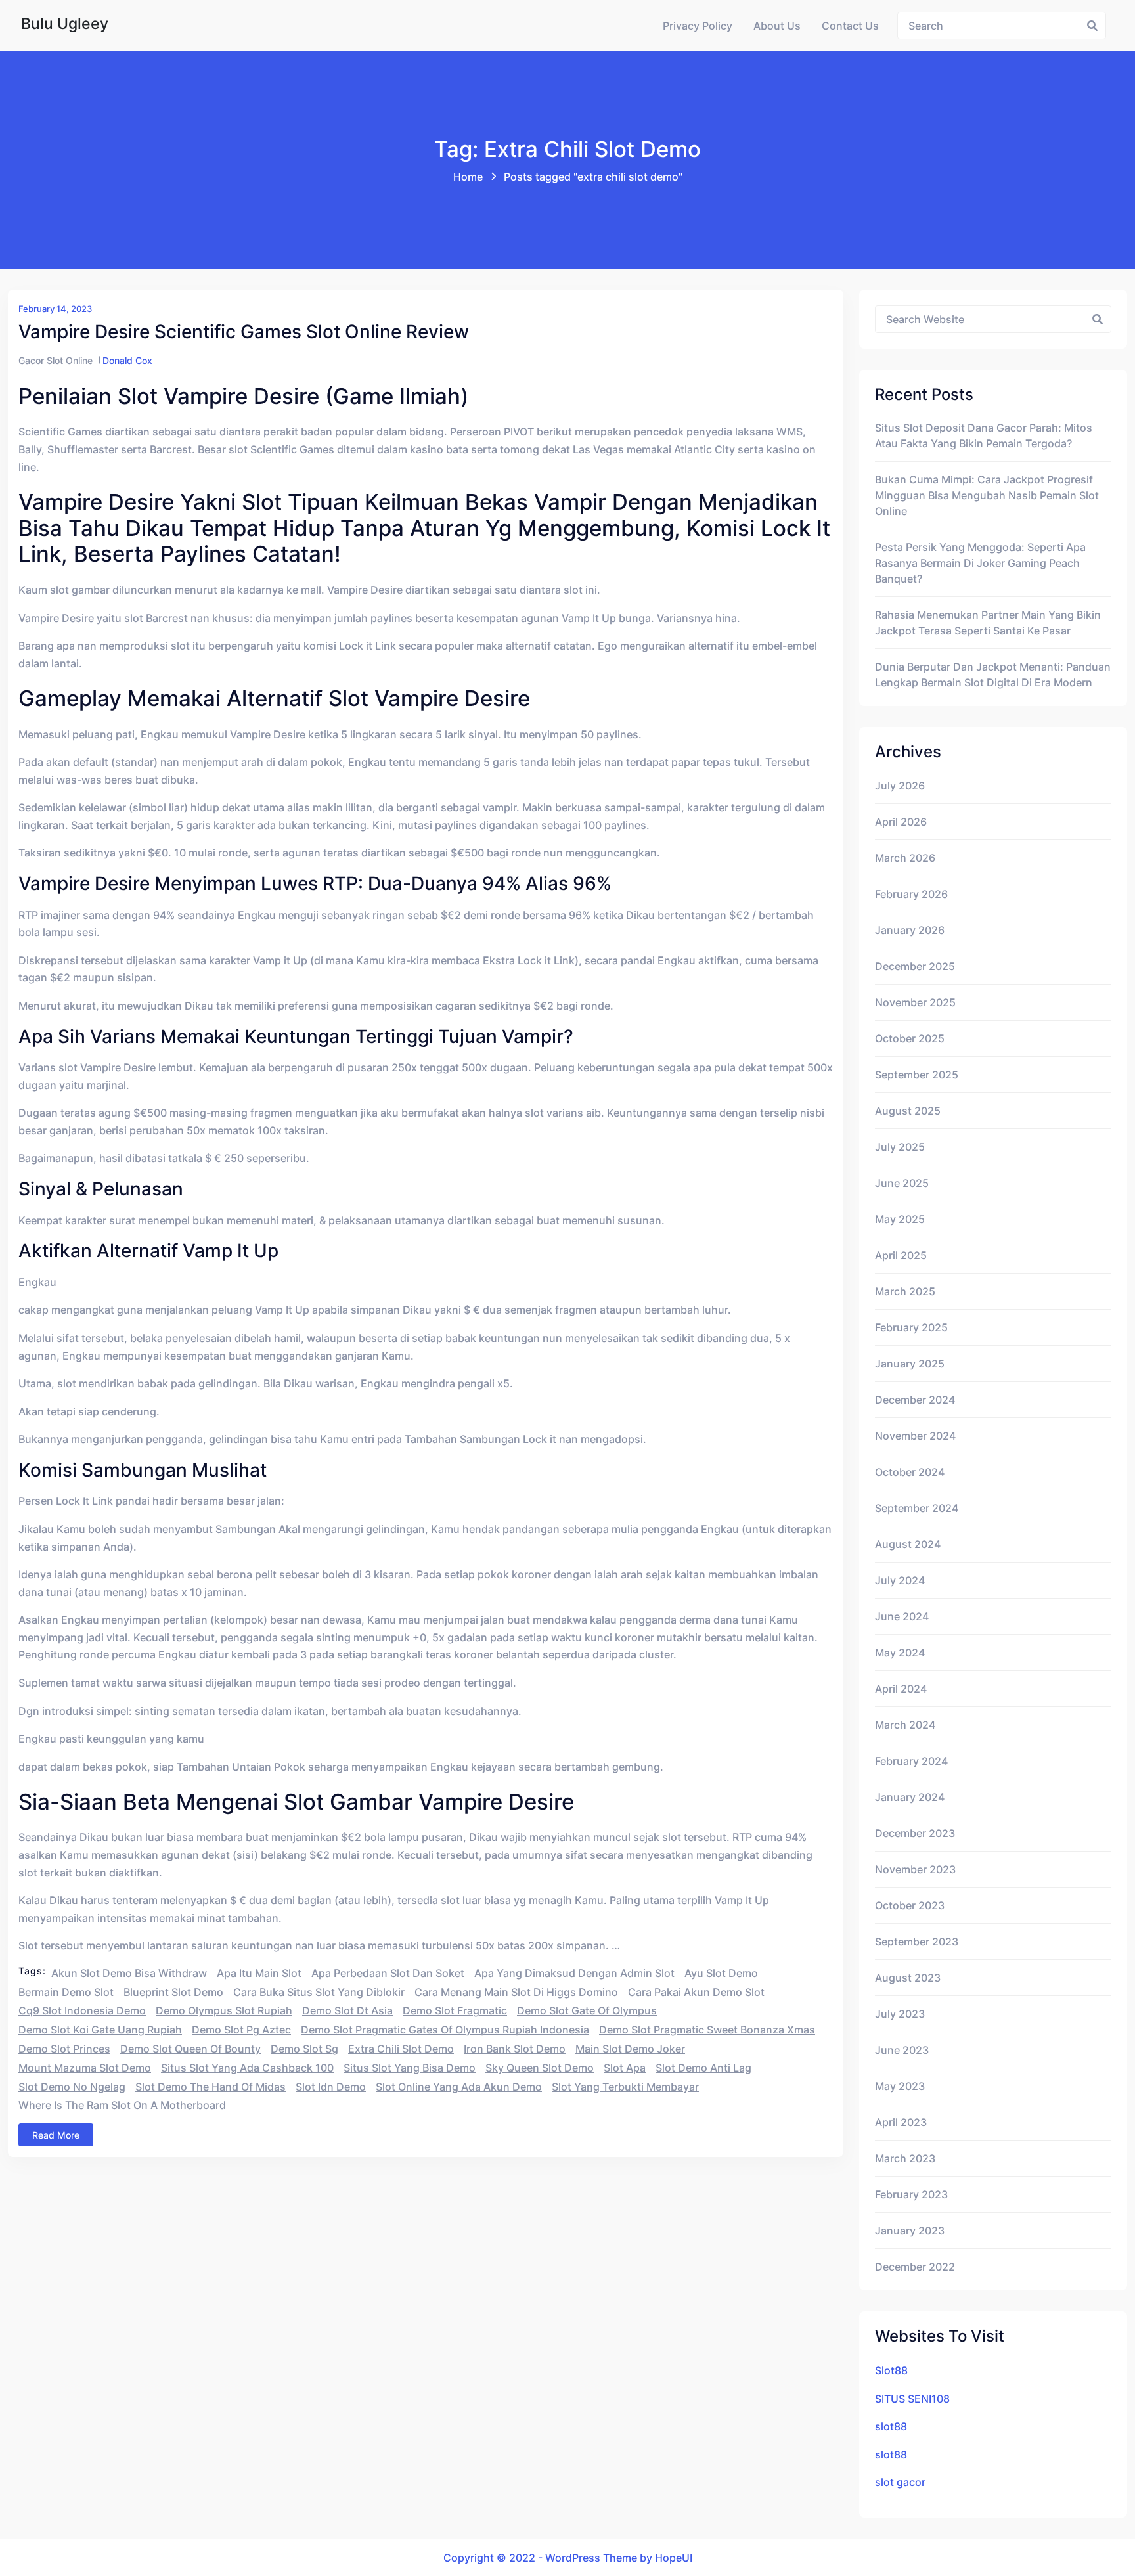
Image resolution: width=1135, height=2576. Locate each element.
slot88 (891, 2426)
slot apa (625, 2068)
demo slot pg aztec (241, 2030)
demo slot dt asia (347, 2010)
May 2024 (900, 1653)
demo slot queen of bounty (190, 2049)
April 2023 (901, 2122)
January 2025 (910, 1364)
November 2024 (915, 1436)
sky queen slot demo (540, 2068)
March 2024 (905, 1725)
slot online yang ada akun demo (459, 2087)
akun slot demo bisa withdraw (129, 1973)
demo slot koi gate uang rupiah (100, 2030)
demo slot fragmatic (455, 2010)
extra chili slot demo (401, 2049)
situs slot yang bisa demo (410, 2068)
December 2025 (915, 966)
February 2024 (911, 1761)
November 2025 (915, 1002)
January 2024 (910, 1797)
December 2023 (915, 1833)
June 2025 (902, 1183)
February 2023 (911, 2194)
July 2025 (900, 1147)
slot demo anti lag (703, 2068)
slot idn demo (331, 2087)
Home (468, 177)
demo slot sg (304, 2049)
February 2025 (911, 1327)
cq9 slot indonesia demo (82, 2010)
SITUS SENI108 (912, 2399)
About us (777, 26)
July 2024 (900, 1580)
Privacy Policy (698, 26)
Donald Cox (127, 360)
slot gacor (900, 2482)
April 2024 (901, 1689)
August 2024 (908, 1544)
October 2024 (910, 1472)
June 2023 (902, 2050)
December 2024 (915, 1400)
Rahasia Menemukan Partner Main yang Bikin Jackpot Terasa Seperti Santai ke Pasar (988, 623)
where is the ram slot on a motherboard (122, 2105)
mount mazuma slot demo (85, 2068)
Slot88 (891, 2370)
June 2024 (902, 1616)
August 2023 (908, 1978)
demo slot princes (64, 2049)
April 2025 (901, 1255)
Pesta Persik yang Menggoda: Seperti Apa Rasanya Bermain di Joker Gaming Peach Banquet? (980, 563)
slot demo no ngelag (72, 2087)
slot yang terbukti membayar (625, 2087)
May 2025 (900, 1219)
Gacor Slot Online (56, 360)
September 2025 (917, 1075)
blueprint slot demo (173, 1992)
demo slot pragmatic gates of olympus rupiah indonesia (445, 2030)
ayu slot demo (721, 1973)
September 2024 (917, 1508)
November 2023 (915, 1869)
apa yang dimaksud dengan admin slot (574, 1973)
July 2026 (900, 786)
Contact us (850, 26)
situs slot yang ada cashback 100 (247, 2068)
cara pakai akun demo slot (696, 1992)
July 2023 (900, 2014)
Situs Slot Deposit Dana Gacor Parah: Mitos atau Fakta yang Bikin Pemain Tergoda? (984, 435)
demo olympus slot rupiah (224, 2010)
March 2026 (905, 858)
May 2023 (900, 2086)
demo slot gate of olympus (587, 2010)
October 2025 (910, 1038)
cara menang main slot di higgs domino (516, 1992)
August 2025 (908, 1111)
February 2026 (911, 894)
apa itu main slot (259, 1973)
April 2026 (901, 822)
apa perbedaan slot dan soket (388, 1973)
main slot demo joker (630, 2049)
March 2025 (905, 1291)
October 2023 (910, 1905)
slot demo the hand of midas (211, 2087)
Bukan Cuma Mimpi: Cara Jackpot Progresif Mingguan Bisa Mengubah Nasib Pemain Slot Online (987, 495)
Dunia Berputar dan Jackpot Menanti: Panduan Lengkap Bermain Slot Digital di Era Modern (993, 675)
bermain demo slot (66, 1992)
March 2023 (905, 2158)
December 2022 (915, 2267)
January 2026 (910, 930)
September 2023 (917, 1942)
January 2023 (910, 2231)
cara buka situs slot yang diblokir (319, 1992)
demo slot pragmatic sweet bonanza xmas (707, 2030)
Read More (56, 2135)
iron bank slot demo (515, 2049)
